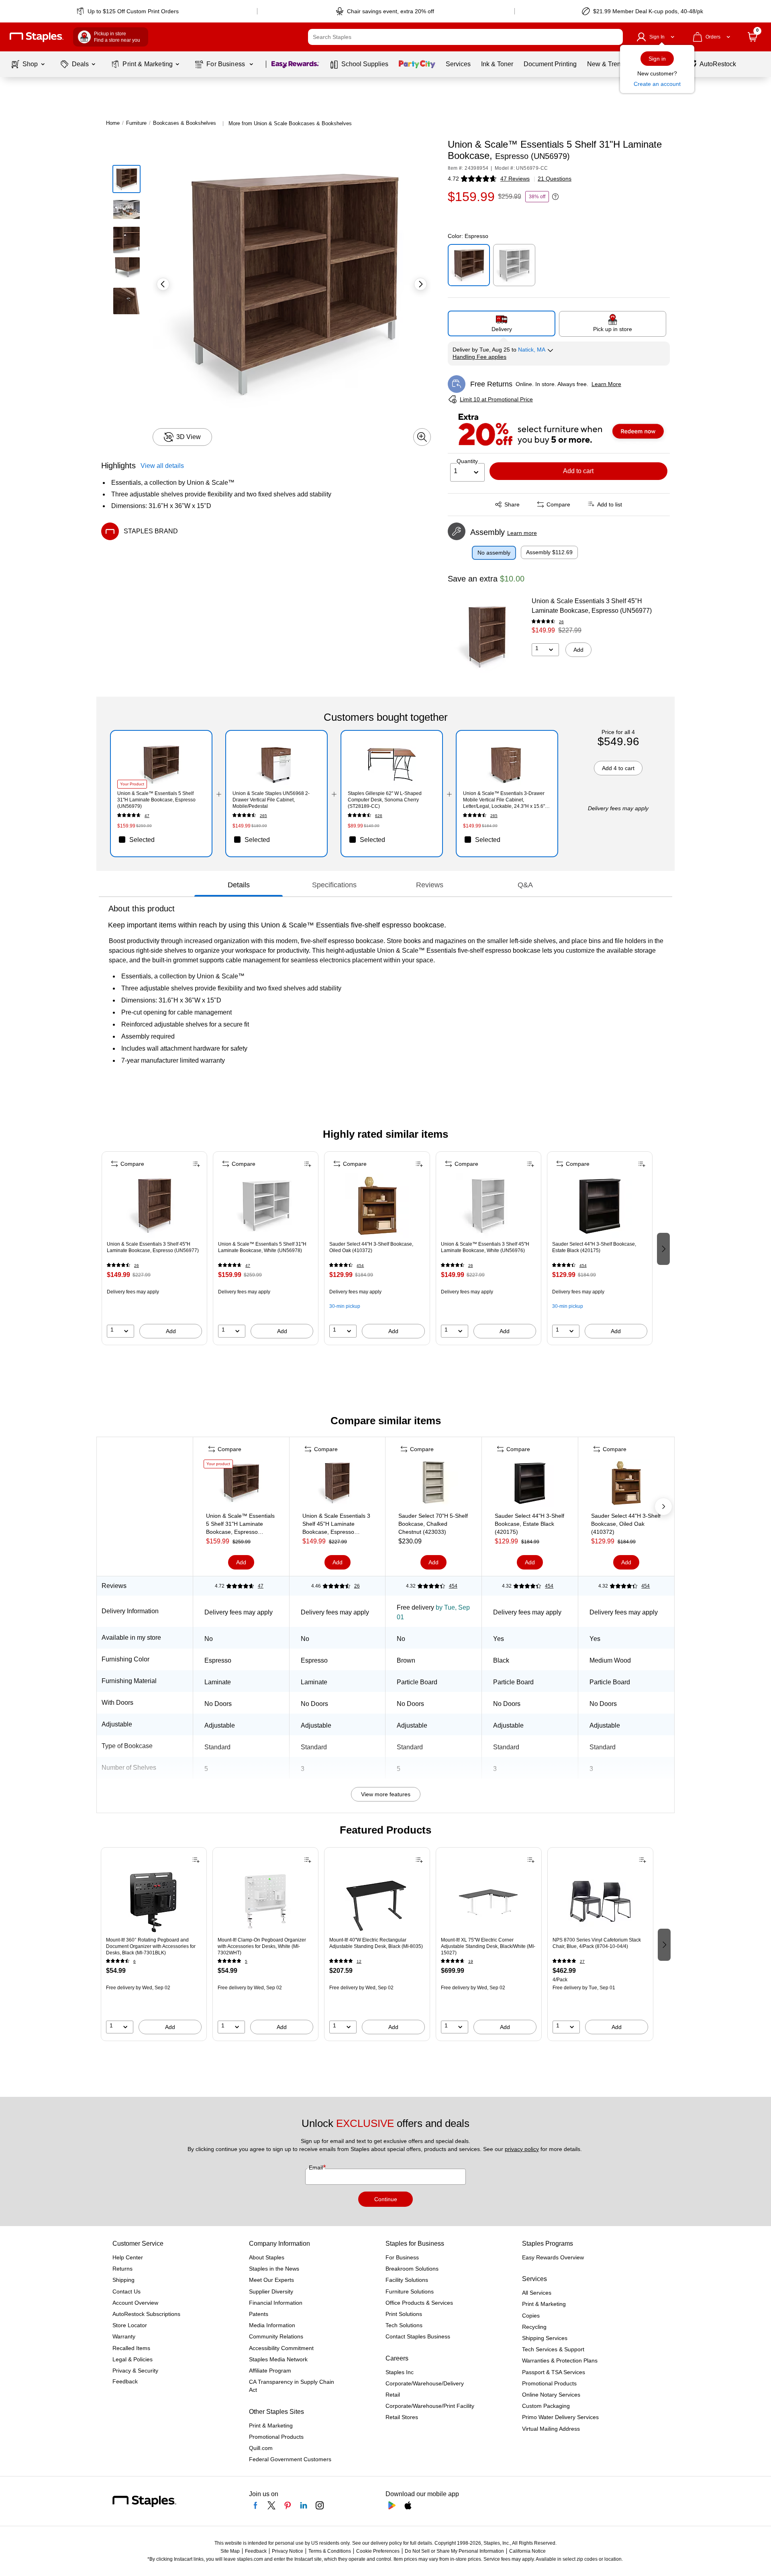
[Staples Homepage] (37, 37)
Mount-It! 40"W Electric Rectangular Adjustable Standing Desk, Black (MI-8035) (376, 1943)
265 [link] (263, 816)
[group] (154, 1248)
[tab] (239, 885)
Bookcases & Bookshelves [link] (185, 123)
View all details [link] (162, 466)
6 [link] (135, 1961)
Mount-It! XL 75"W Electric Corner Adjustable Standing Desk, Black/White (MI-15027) (488, 1946)
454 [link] (360, 1266)
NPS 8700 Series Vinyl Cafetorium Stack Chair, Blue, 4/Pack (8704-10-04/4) (597, 1943)
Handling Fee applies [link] (479, 357)
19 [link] (471, 1961)
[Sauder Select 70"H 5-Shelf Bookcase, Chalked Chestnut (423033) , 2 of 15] (434, 1484)
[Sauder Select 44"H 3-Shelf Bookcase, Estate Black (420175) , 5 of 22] (600, 1206)
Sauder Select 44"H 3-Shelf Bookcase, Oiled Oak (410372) (371, 1247)
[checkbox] (161, 840)
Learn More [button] (606, 384)
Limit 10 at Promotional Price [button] (496, 399)
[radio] (502, 323)
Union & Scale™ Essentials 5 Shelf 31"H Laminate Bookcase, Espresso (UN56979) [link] (156, 800)
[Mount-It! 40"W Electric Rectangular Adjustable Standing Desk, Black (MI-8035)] (377, 1901)
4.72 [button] (453, 179)
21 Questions (555, 179)
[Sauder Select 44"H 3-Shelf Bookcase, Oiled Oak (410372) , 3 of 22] (377, 1206)
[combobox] (465, 37)
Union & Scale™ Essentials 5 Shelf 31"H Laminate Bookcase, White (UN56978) (262, 1247)
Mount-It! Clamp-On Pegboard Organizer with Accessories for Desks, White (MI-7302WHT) (262, 1946)
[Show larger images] (422, 437)
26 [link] (561, 622)
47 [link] (147, 816)
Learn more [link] (522, 533)
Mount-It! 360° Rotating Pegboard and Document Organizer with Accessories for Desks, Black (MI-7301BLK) (151, 1946)
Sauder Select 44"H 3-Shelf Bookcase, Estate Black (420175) (594, 1247)
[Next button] (420, 284)
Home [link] (113, 123)
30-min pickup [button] (345, 1306)
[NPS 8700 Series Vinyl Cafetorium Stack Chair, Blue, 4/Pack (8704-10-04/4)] (600, 1901)
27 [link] (582, 1961)
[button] (615, 37)
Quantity (467, 461)
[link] (128, 11)
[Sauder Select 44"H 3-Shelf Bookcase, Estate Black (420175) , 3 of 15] (530, 1484)
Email (317, 2167)
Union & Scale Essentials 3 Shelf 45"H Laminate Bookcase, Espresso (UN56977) (592, 606)
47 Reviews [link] (515, 179)
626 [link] (379, 816)
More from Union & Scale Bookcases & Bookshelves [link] (290, 123)
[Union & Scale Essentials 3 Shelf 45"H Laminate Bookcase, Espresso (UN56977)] (487, 637)
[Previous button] (163, 284)
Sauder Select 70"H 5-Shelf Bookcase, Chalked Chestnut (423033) (433, 1524)
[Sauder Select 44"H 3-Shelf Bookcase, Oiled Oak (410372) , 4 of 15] (626, 1484)
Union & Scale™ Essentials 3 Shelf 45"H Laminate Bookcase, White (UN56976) (485, 1247)
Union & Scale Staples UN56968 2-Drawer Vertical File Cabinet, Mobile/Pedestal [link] (271, 800)
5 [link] (246, 1961)
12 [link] (359, 1961)
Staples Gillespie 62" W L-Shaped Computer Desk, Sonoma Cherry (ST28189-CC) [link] (385, 800)
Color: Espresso (468, 236)
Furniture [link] (136, 123)
